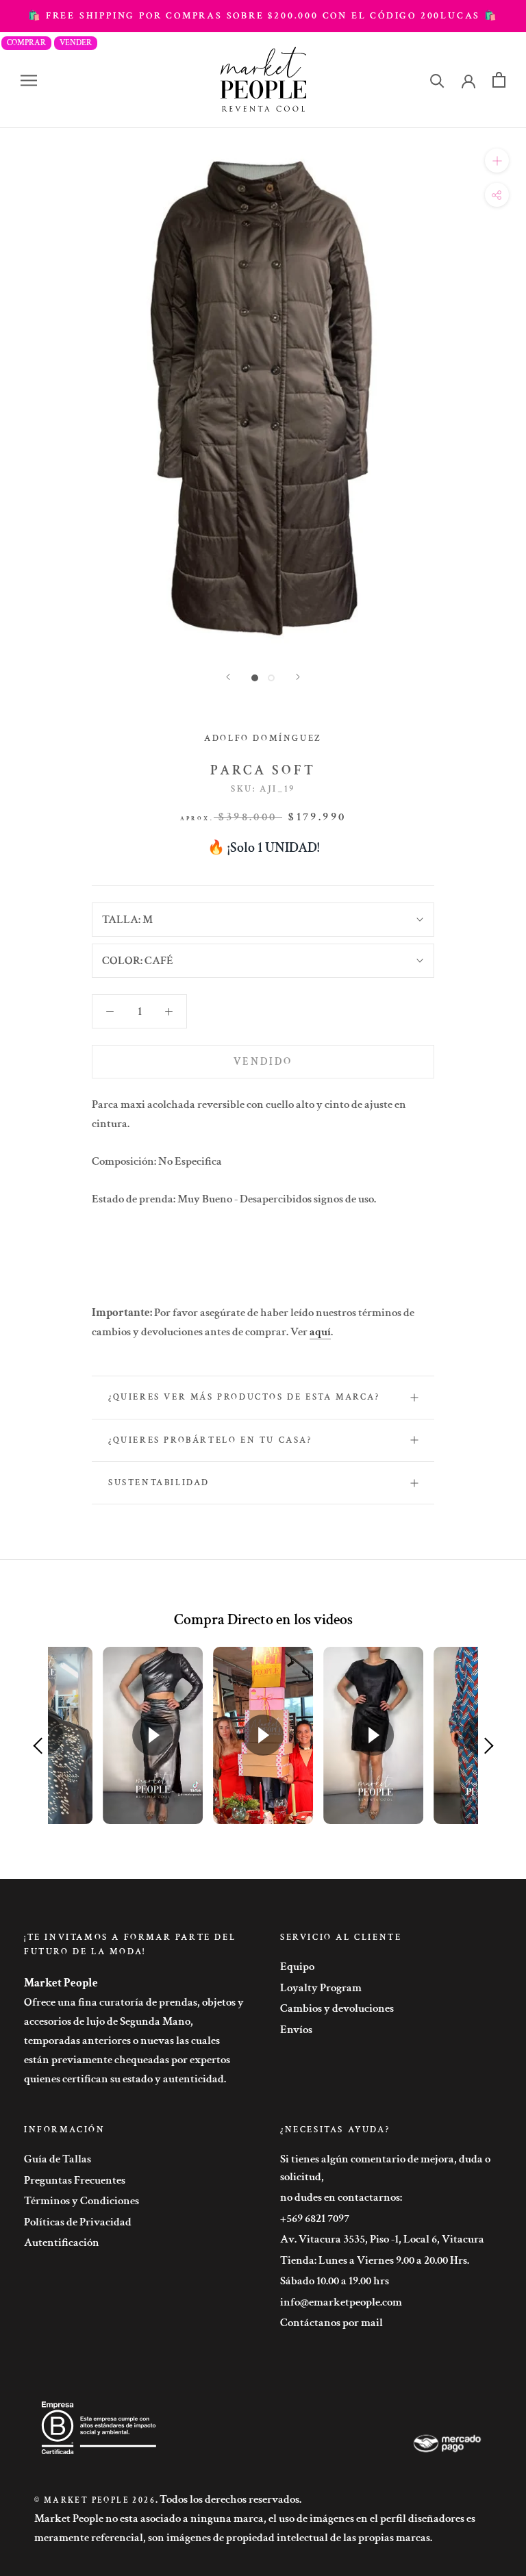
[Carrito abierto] (499, 80)
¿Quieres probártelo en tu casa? (210, 1440)
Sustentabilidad (159, 1483)
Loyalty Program (321, 1988)
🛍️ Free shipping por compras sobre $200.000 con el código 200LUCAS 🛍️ (263, 16)
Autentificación (62, 2243)
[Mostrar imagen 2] (271, 678)
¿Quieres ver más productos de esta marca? (244, 1397)
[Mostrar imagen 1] (255, 678)
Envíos (296, 2030)
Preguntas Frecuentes (75, 2180)
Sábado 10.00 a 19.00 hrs (335, 2281)
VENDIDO (263, 1062)
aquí (320, 1332)
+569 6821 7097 (315, 2219)
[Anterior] (228, 677)
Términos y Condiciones (82, 2201)
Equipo (297, 1967)
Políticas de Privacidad (78, 2222)
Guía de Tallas (58, 2159)
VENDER (76, 43)
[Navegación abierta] (29, 80)
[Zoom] (497, 161)
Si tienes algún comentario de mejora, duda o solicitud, (385, 2168)
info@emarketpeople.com (341, 2302)
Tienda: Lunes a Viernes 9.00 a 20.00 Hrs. (375, 2260)
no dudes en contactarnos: (341, 2197)
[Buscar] (437, 80)
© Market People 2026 (95, 2500)
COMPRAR (26, 43)
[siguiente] (298, 677)
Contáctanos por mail (331, 2323)
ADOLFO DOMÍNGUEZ (263, 738)
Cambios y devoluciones (337, 2008)
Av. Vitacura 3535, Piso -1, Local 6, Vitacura (382, 2239)
